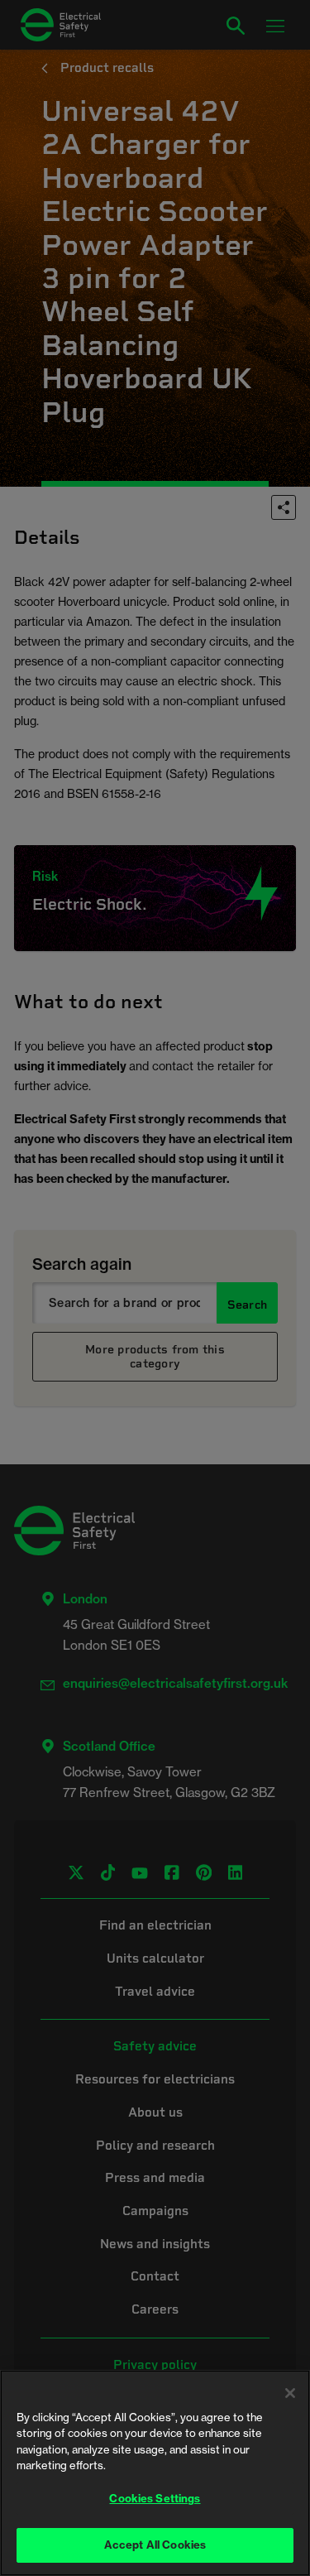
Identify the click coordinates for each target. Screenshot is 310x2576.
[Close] (290, 2393)
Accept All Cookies (155, 2545)
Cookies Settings (155, 2498)
